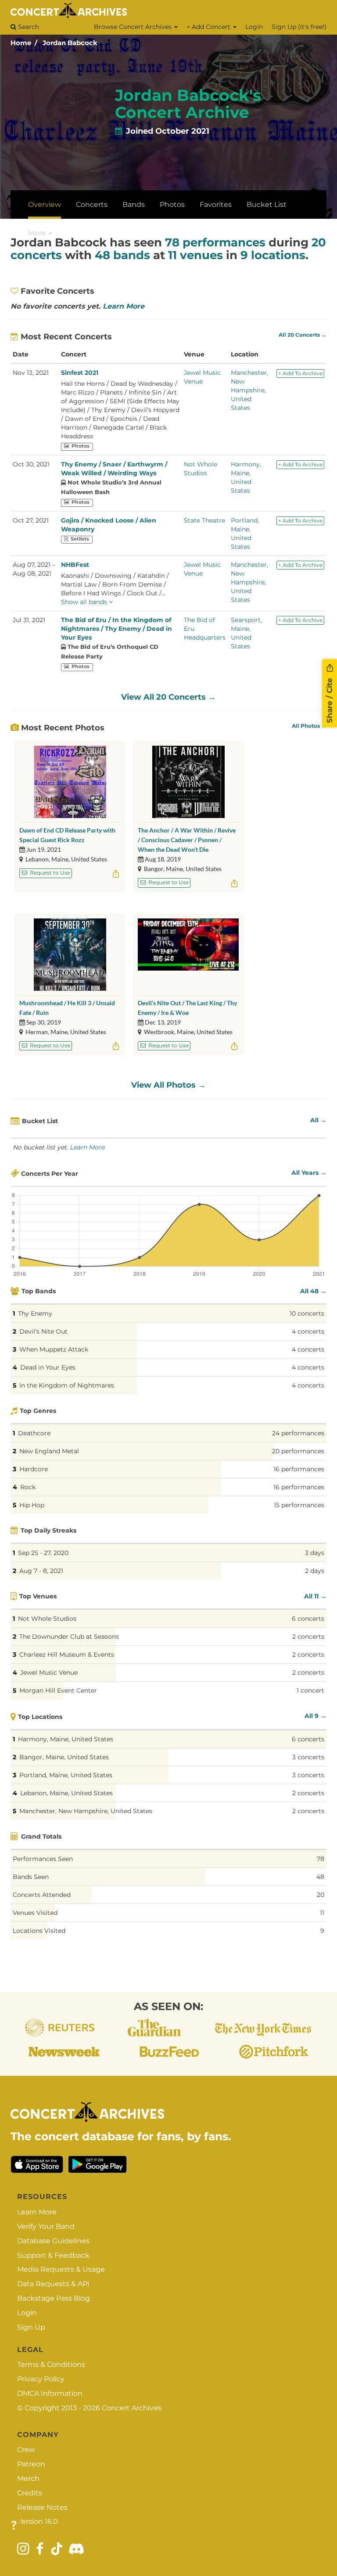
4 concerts (308, 1331)
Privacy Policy (41, 2379)
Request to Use (49, 873)
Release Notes (42, 2507)
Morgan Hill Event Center (58, 1690)
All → (318, 1120)
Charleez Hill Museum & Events (67, 1654)
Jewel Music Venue (49, 1672)
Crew (26, 2450)
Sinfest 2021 (80, 373)
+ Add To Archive (300, 373)
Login (254, 27)
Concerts (92, 205)
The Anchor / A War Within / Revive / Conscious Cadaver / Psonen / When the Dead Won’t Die (187, 840)
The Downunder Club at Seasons (69, 1637)
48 (320, 1877)
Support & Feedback (53, 2255)
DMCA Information (50, 2393)
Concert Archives (132, 2408)
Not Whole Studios (47, 1619)
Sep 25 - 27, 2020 (43, 1553)
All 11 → (315, 1596)
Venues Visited (35, 1913)
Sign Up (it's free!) (299, 27)
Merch (28, 2478)
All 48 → (313, 1291)
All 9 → (315, 1716)
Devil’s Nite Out (43, 1331)
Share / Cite (330, 699)
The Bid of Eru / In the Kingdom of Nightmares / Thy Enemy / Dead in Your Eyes (117, 629)
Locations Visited (39, 1931)
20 (321, 1895)
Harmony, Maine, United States (66, 1739)
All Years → (309, 1173)
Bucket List (267, 205)
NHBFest (75, 565)
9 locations (273, 255)
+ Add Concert (209, 27)
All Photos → (309, 726)
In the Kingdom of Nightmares (67, 1385)
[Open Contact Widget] (14, 2526)
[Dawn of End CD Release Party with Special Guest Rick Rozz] (70, 782)
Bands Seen (31, 1877)
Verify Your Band (46, 2226)
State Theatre (204, 520)
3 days (315, 1553)
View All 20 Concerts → (168, 697)
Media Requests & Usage (61, 2269)
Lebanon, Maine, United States (66, 1793)
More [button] (38, 233)
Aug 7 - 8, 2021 (41, 1571)
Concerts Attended (42, 1895)
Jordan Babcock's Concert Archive (188, 104)
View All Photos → (168, 1085)
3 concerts (308, 1757)
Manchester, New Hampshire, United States (249, 390)
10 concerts (307, 1313)
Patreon (31, 2464)
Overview (45, 205)
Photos (172, 205)
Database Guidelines (53, 2241)
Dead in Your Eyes (48, 1367)
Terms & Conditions (51, 2364)
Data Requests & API (53, 2284)
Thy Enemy (35, 1313)
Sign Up (31, 2327)
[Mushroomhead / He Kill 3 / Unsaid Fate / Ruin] (70, 955)
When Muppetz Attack (54, 1349)
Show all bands (85, 602)
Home (21, 43)
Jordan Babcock (70, 43)
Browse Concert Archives (134, 27)
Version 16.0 (38, 2521)
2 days (315, 1571)
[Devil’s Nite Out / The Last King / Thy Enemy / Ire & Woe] (188, 955)
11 (322, 1913)
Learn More (124, 306)
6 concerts (308, 1619)
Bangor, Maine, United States (64, 1757)
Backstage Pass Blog (54, 2298)
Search (28, 27)
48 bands (122, 255)
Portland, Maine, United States (66, 1775)
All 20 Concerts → (303, 335)
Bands (134, 205)
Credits (30, 2493)
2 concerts (308, 1637)
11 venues (195, 255)
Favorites (216, 205)
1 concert (310, 1690)
